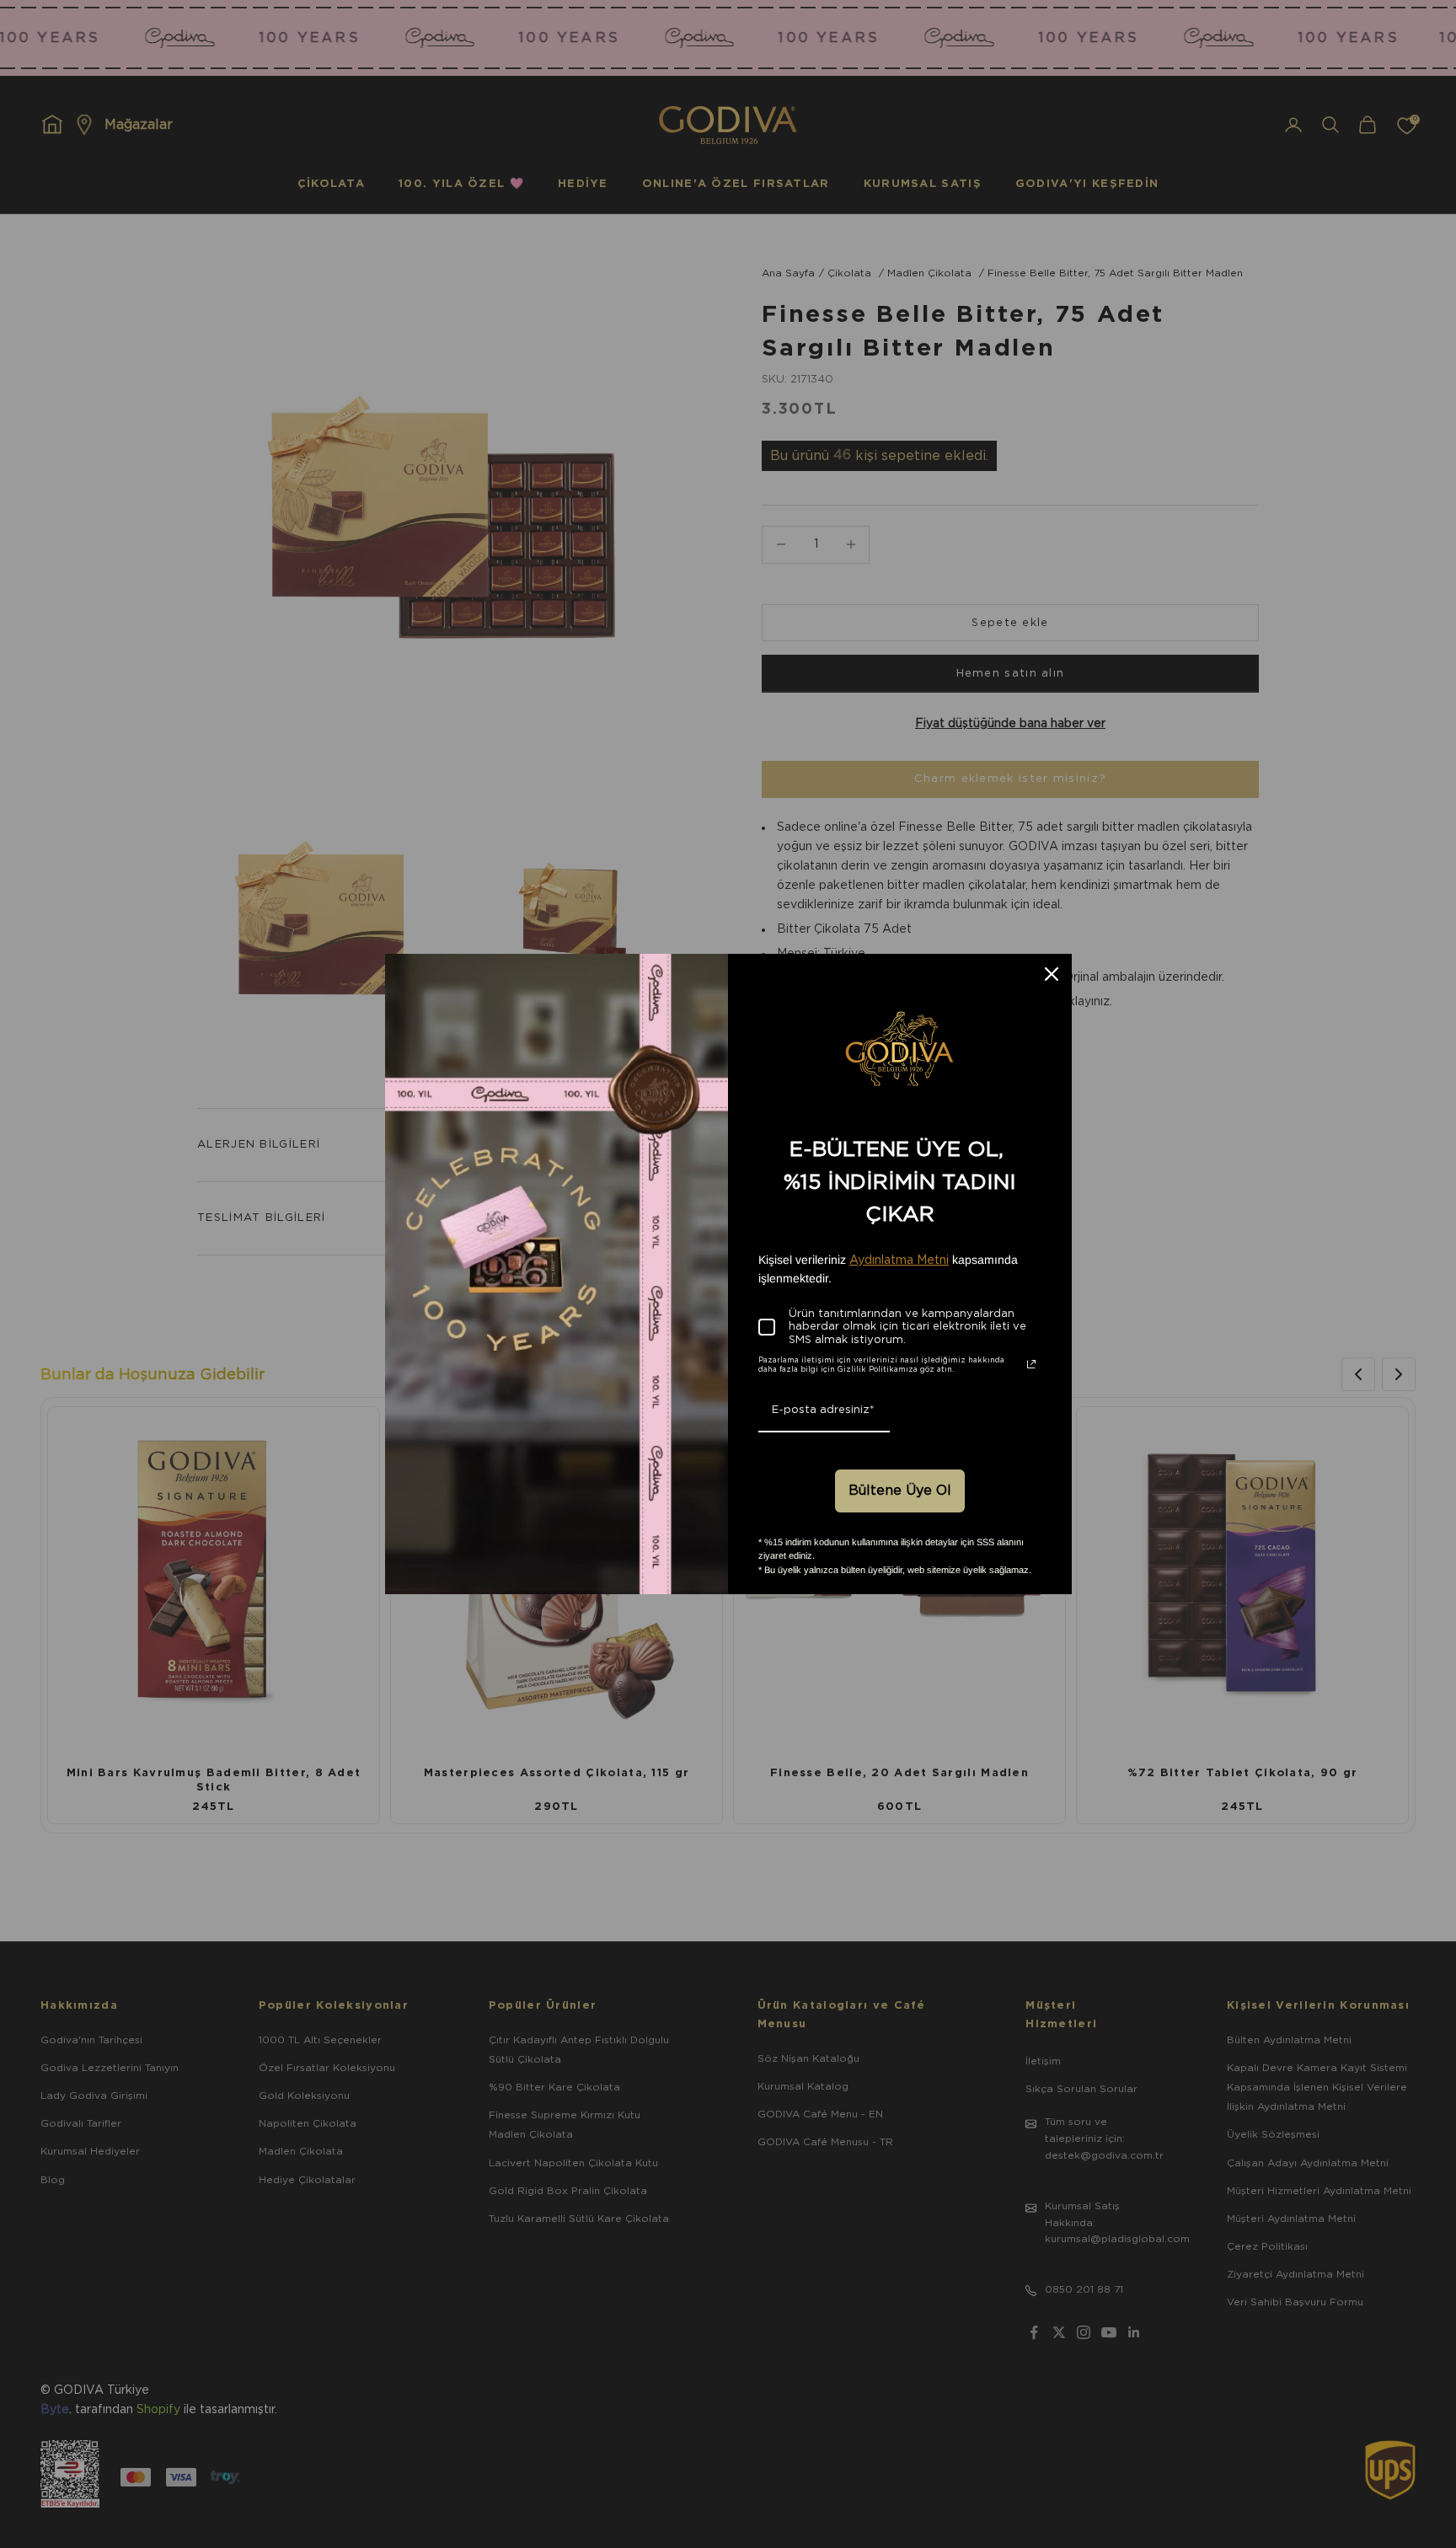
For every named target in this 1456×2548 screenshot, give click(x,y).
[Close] (1052, 974)
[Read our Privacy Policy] (1031, 1364)
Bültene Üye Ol (900, 1491)
